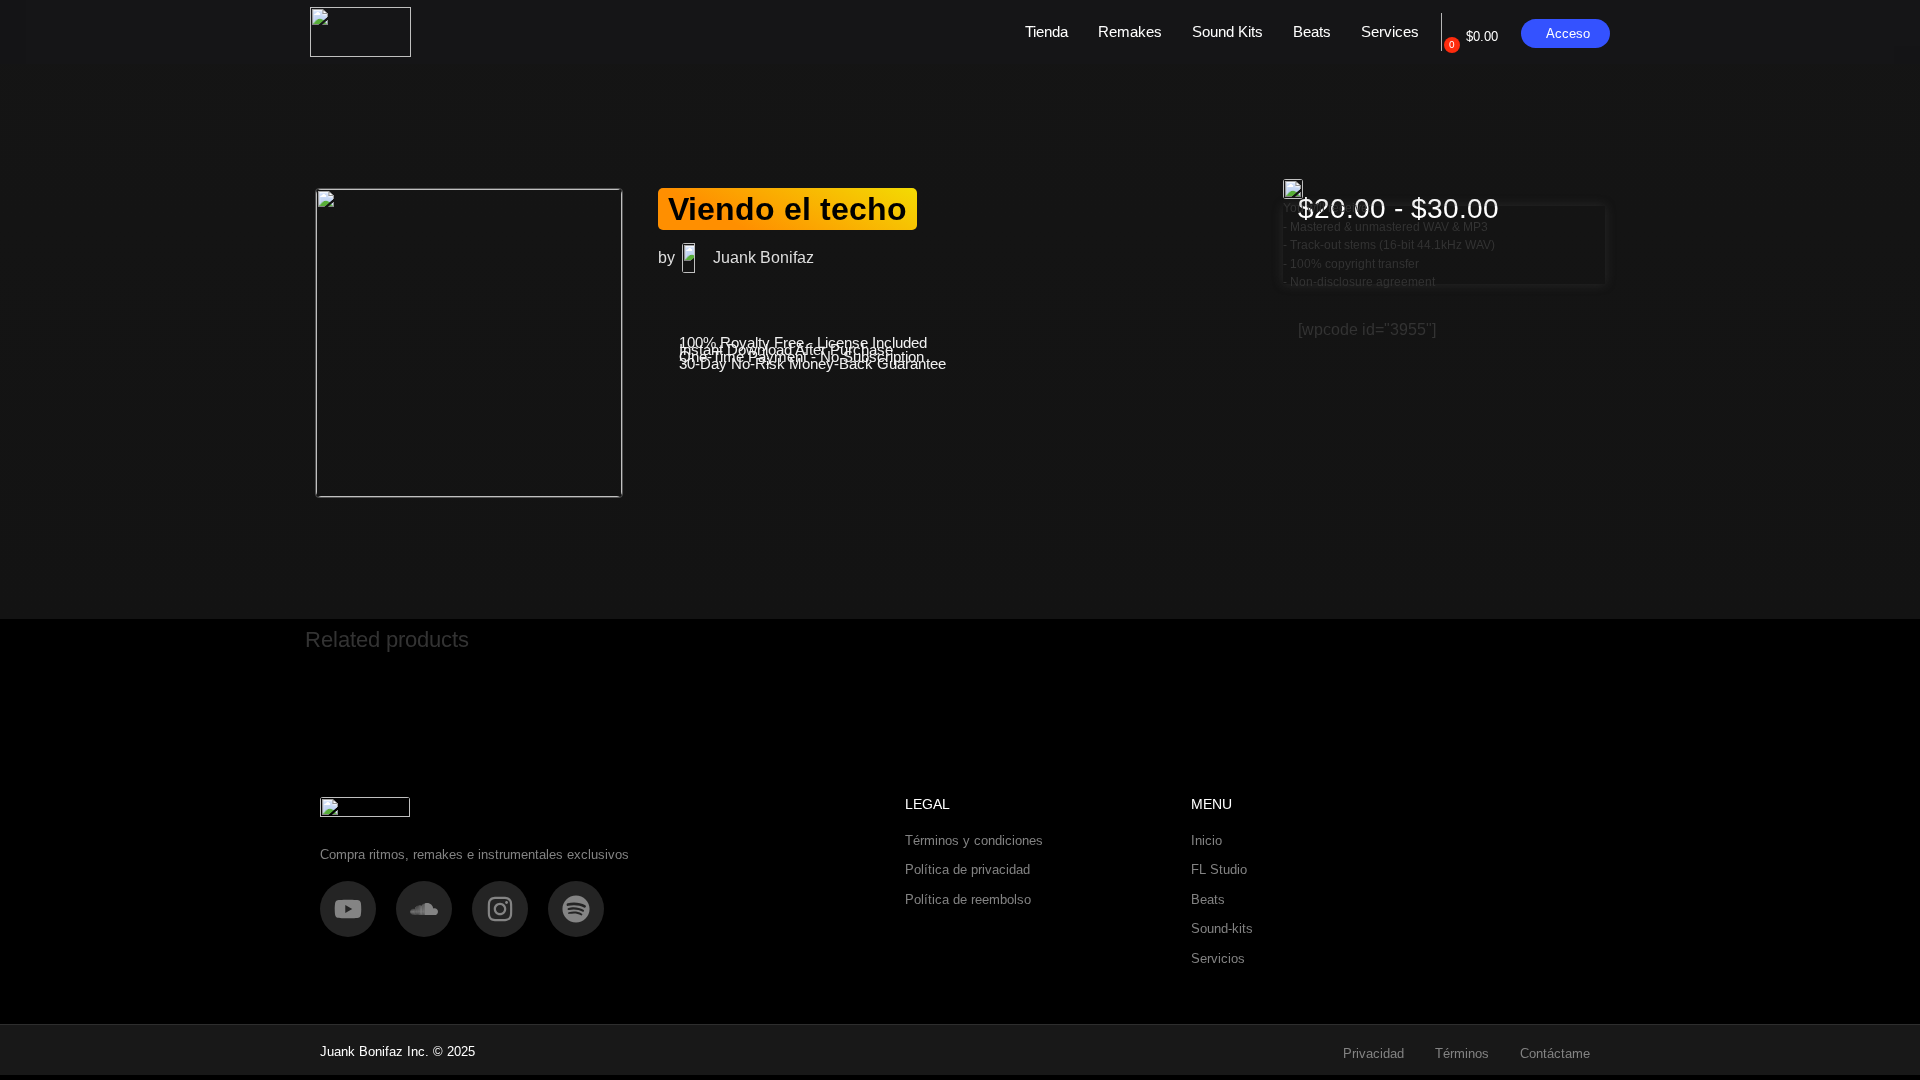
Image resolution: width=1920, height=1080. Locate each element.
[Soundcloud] (424, 909)
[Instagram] (500, 909)
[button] (678, 526)
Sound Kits (1227, 31)
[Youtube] (348, 909)
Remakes (1130, 31)
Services (1390, 31)
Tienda (1046, 31)
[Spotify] (576, 909)
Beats (1312, 31)
